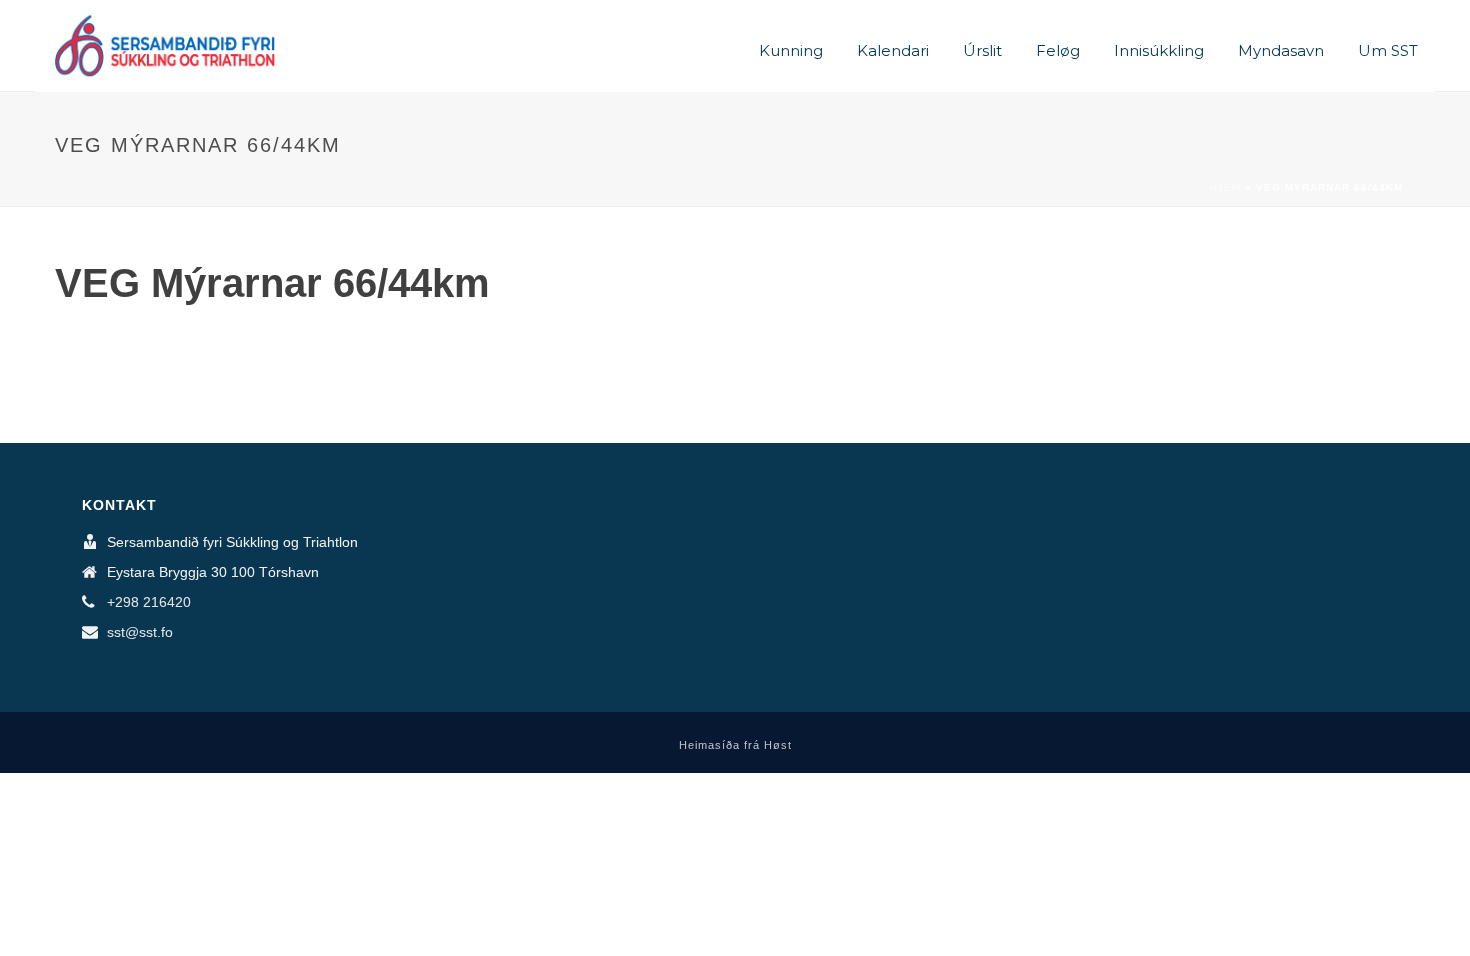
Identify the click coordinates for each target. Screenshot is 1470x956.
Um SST (1388, 50)
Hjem (1225, 187)
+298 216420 (149, 602)
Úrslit (982, 50)
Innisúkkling (1159, 50)
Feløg (1058, 50)
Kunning (791, 50)
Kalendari (893, 50)
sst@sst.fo (140, 632)
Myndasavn (1281, 50)
